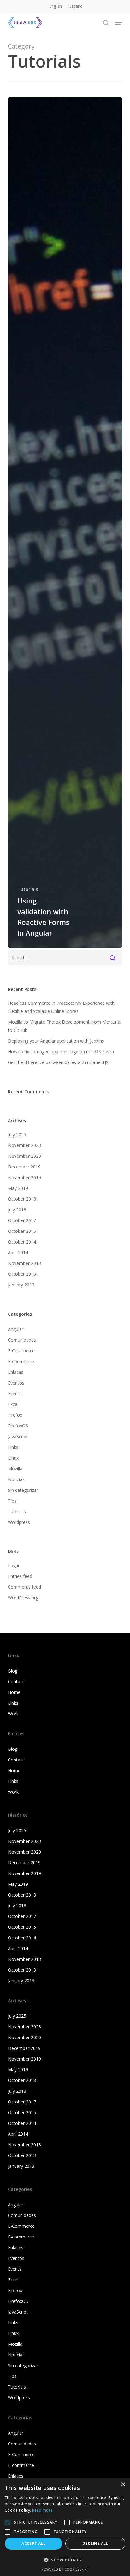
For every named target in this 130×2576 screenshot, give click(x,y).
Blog (13, 1671)
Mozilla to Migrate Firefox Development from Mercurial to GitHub (65, 1026)
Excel (13, 1404)
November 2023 (24, 1145)
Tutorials (28, 889)
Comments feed (24, 1587)
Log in (14, 1565)
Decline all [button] (95, 2543)
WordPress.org (23, 1598)
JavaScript (18, 1436)
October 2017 (22, 1220)
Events (15, 1394)
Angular (16, 1329)
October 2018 (22, 1199)
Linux (13, 1458)
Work (13, 1714)
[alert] (65, 2527)
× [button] (123, 2485)
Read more (43, 2510)
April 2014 (18, 1253)
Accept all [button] (33, 2543)
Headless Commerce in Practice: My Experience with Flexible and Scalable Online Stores (61, 1007)
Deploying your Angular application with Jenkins (56, 1041)
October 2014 (22, 1242)
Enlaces (16, 1372)
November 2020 (24, 1156)
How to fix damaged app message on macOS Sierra (61, 1052)
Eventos (16, 1383)
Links (13, 1447)
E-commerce (21, 1361)
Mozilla (15, 1469)
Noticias (16, 1479)
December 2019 (24, 1167)
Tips (12, 1501)
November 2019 (24, 1177)
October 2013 (22, 1274)
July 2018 (17, 1210)
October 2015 (22, 1231)
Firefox (15, 1415)
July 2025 (17, 1135)
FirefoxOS (18, 1426)
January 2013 (21, 1285)
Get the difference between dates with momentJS (58, 1062)
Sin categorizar (23, 1490)
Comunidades (22, 1340)
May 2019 (18, 1188)
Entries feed (20, 1576)
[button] (119, 23)
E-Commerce (21, 1351)
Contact (16, 1682)
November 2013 (24, 1263)
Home (14, 1692)
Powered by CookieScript (65, 2569)
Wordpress (19, 1522)
